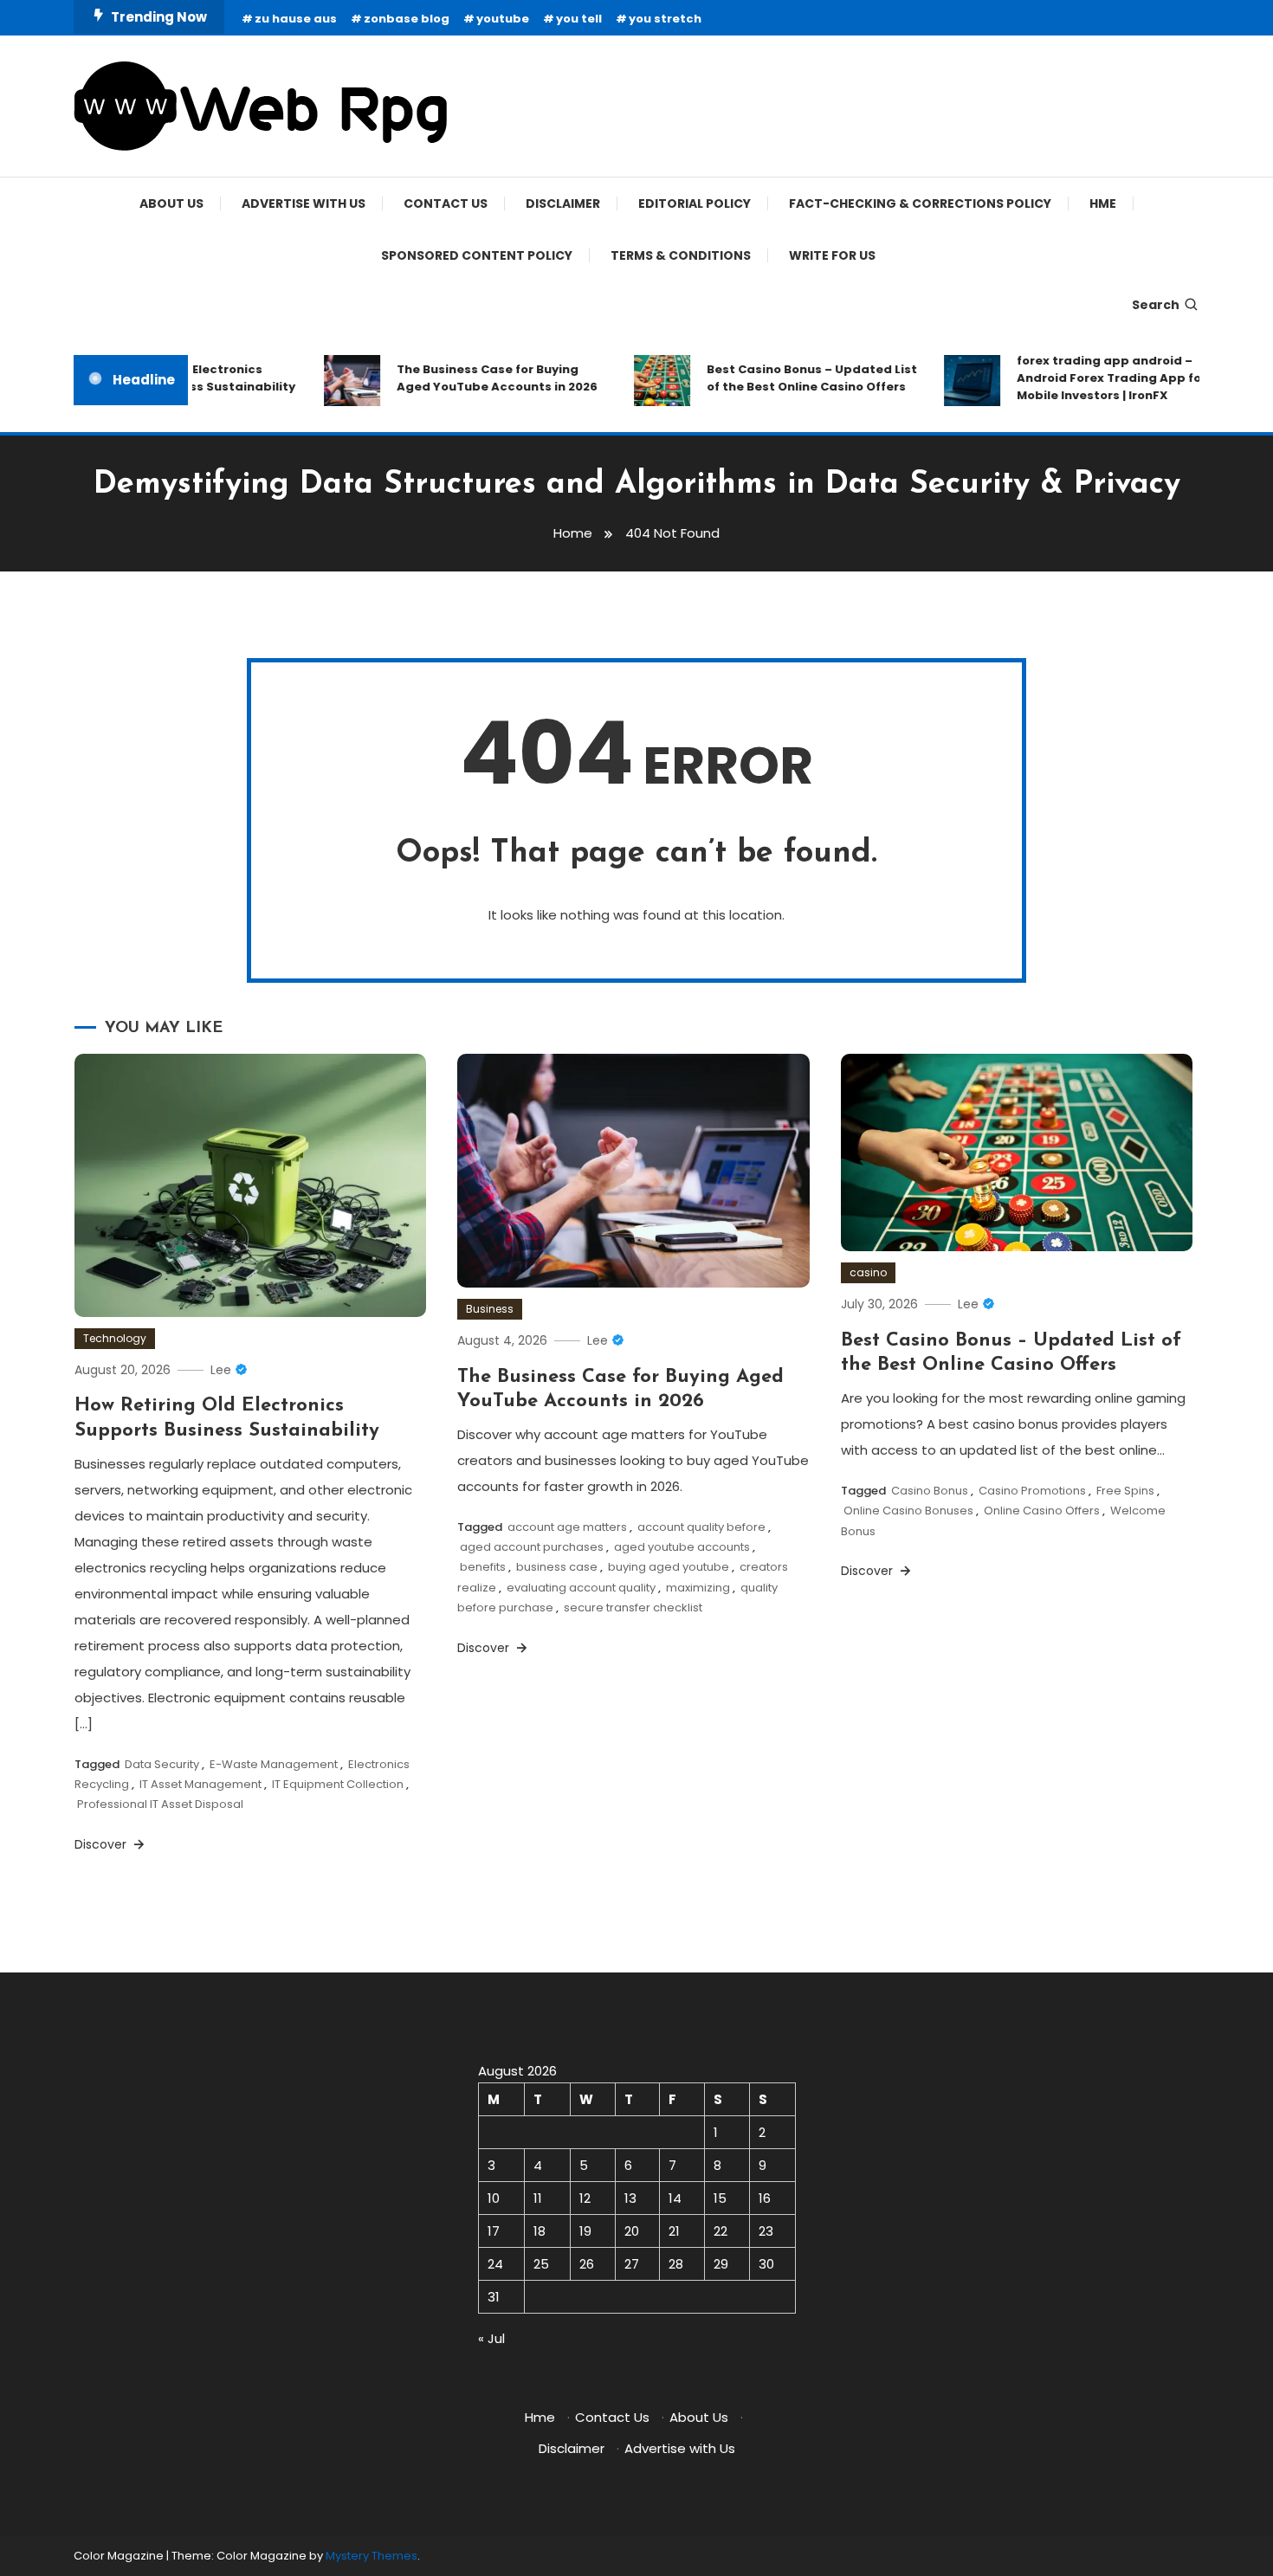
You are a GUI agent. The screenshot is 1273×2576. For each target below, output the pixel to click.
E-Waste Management (274, 1764)
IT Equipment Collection (338, 1784)
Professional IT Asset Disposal (160, 1804)
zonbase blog (407, 19)
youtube (503, 19)
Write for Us (832, 255)
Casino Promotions (1032, 1491)
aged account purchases (532, 1547)
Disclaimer (563, 203)
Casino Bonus (930, 1491)
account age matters (567, 1527)
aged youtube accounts (682, 1547)
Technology (115, 1338)
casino (868, 1272)
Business (490, 1309)
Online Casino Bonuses (908, 1511)
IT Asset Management (200, 1784)
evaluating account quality (581, 1588)
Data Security (162, 1764)
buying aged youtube (669, 1567)
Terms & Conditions (681, 255)
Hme (1103, 203)
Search (1156, 305)
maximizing (698, 1588)
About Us (171, 203)
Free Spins (1125, 1491)
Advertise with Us (304, 203)
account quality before (701, 1527)
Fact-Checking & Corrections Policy (920, 203)
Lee (221, 1370)
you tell (579, 19)
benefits (483, 1567)
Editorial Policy (695, 203)
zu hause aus (296, 19)
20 (632, 2231)
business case (557, 1567)
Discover (102, 1844)
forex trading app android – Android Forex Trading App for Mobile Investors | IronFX (1087, 378)
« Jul (491, 2338)
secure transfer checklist (633, 1608)
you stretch (665, 19)
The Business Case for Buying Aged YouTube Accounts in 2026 (473, 378)
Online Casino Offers (1042, 1511)
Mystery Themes (372, 2556)
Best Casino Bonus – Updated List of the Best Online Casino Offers (788, 378)
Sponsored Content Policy (477, 255)
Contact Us (446, 203)
